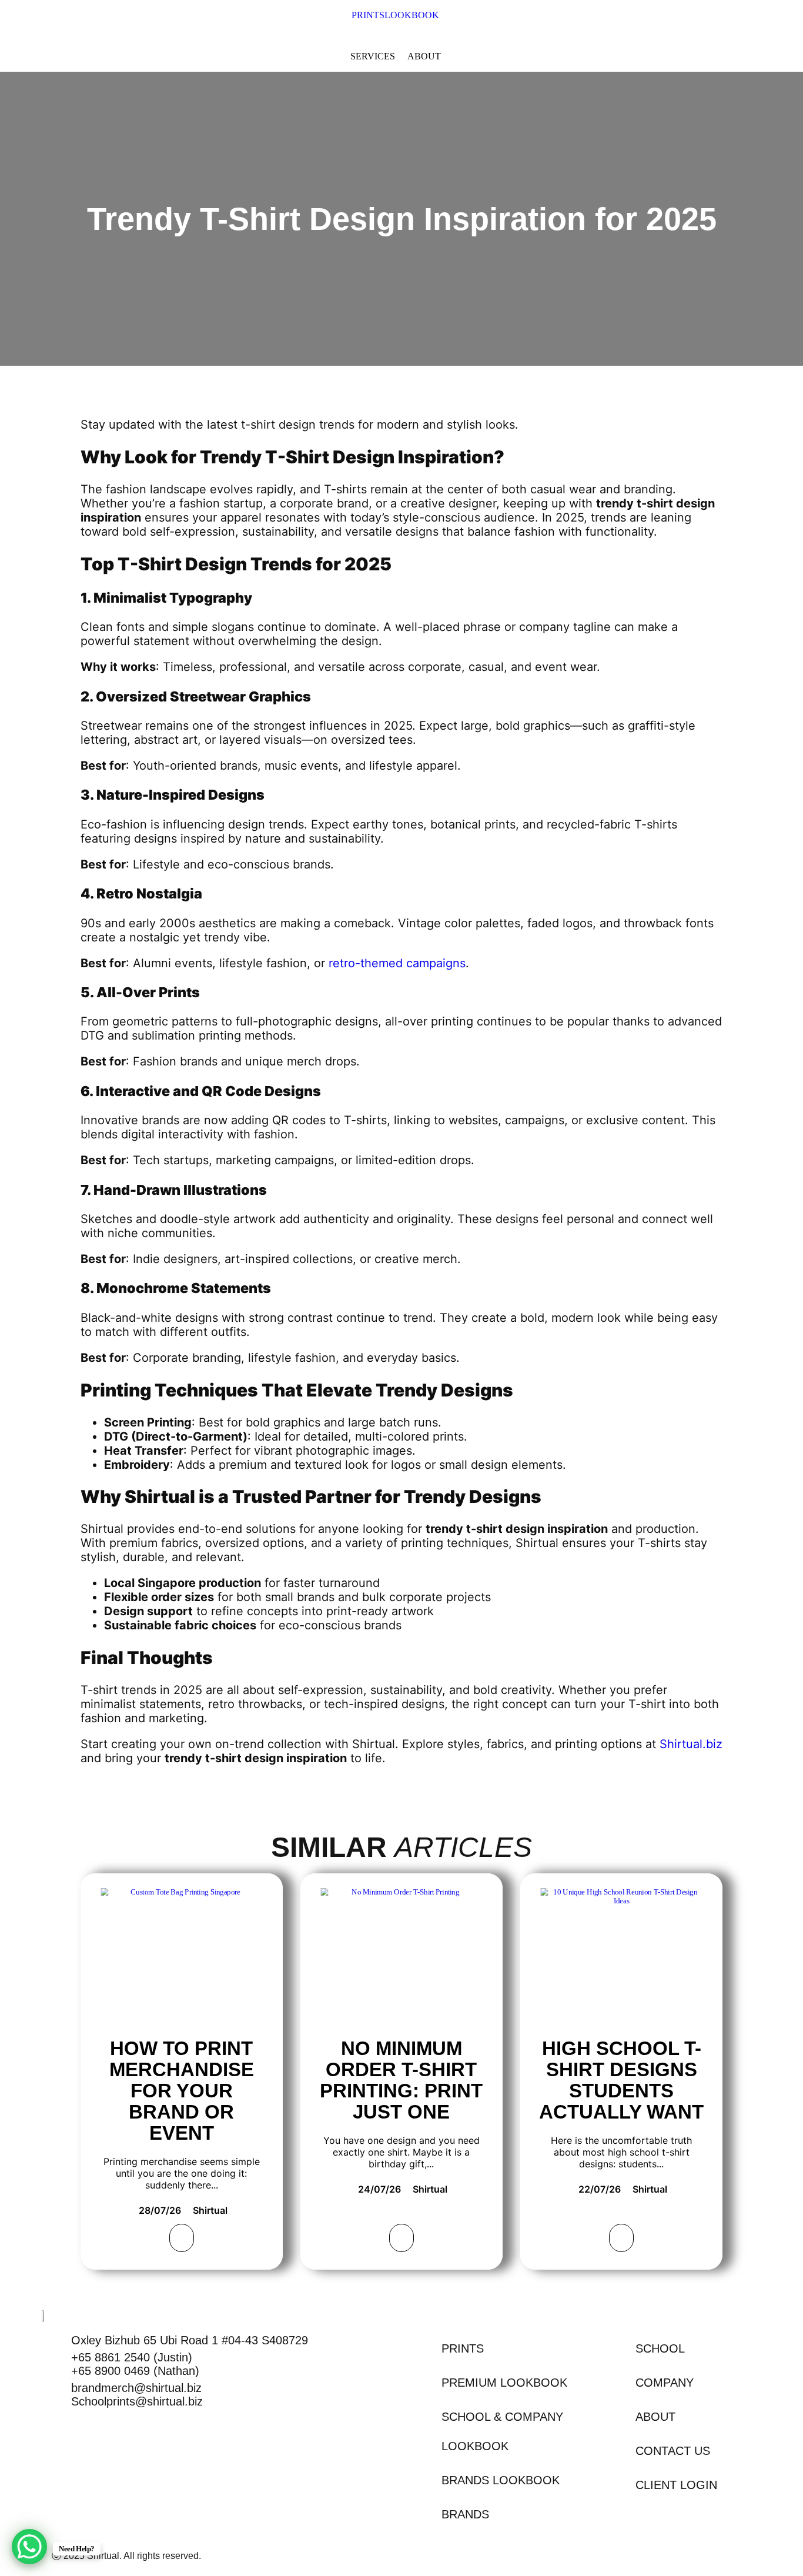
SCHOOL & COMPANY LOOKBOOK (502, 2431)
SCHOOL (660, 2348)
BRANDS (465, 2514)
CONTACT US (673, 2451)
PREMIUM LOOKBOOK (504, 2383)
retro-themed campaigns (397, 963)
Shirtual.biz (689, 1744)
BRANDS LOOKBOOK (501, 2480)
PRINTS (368, 15)
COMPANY (665, 2383)
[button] (418, 15)
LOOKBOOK (412, 15)
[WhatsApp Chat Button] (29, 2547)
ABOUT (655, 2417)
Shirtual (210, 2210)
